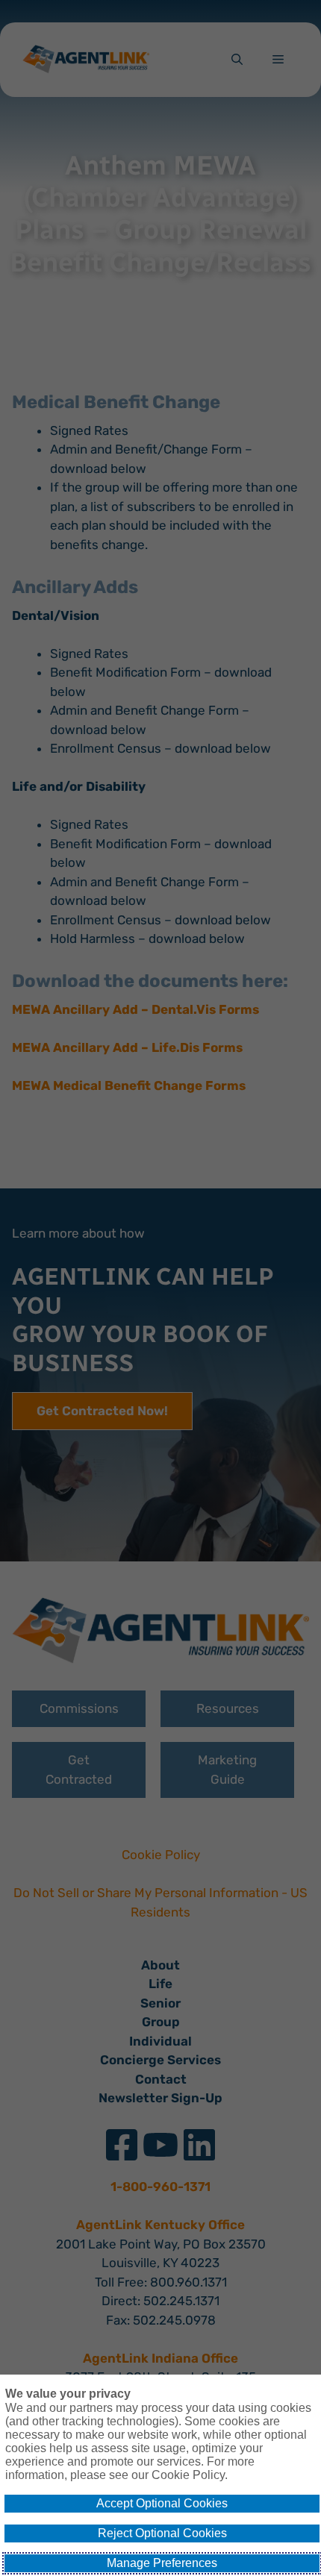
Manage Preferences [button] (162, 2563)
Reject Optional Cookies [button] (162, 2533)
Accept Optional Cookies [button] (162, 2503)
